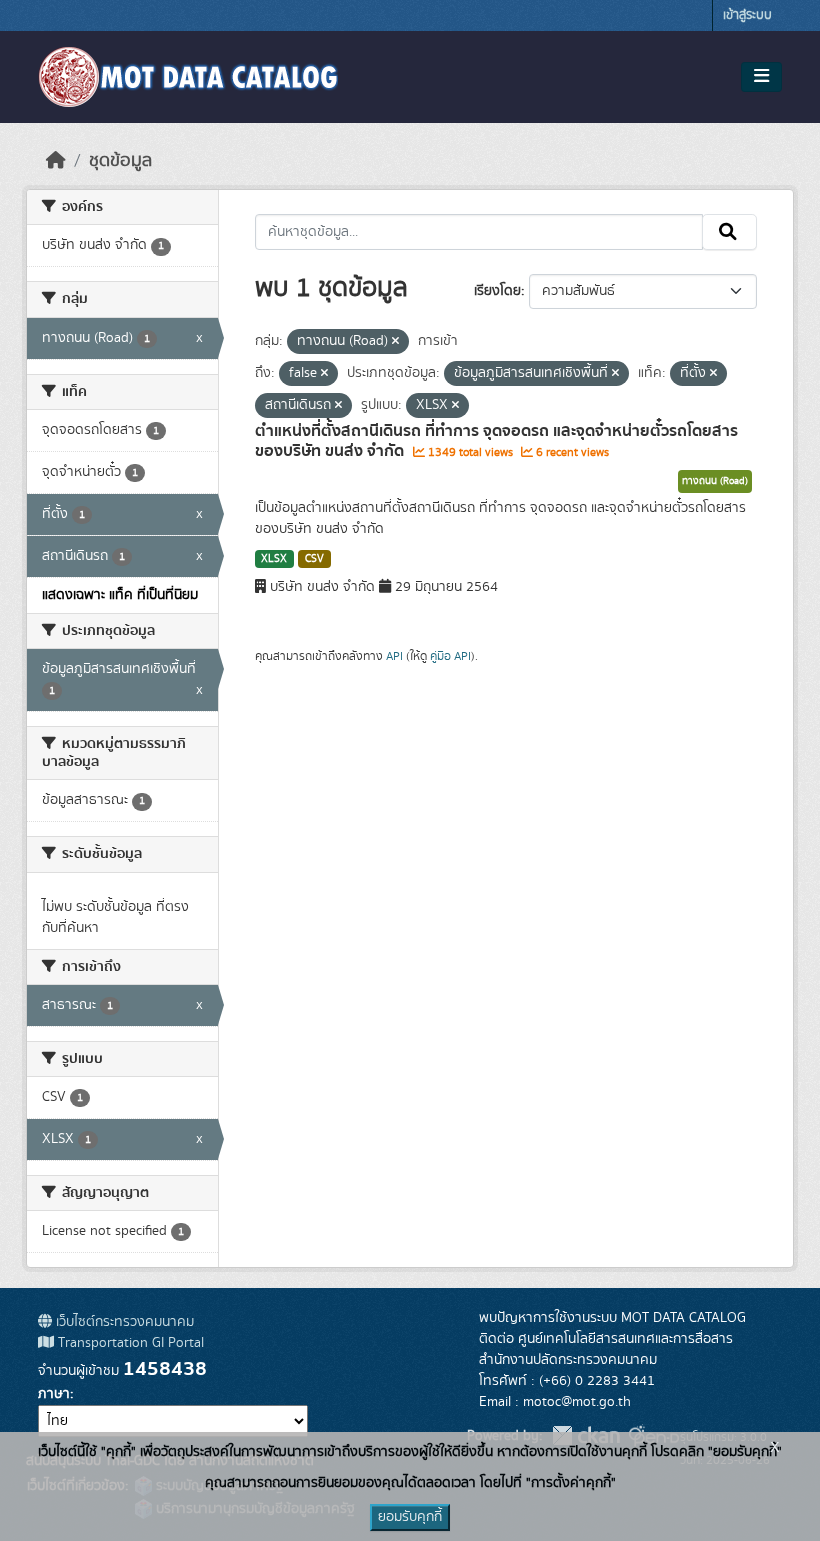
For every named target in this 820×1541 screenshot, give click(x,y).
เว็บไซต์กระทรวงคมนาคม (123, 1322)
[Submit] (729, 232)
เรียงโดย (497, 291)
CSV (314, 559)
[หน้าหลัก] (56, 161)
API (394, 656)
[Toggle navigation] (761, 77)
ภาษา (54, 1394)
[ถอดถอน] (395, 342)
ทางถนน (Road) (715, 481)
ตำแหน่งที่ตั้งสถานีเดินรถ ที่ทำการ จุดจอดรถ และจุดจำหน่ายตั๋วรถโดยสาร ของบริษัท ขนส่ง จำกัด (496, 441)
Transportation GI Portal (129, 1343)
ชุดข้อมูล (120, 161)
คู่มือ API (450, 656)
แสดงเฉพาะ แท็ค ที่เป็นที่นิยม (120, 595)
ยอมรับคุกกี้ (410, 1517)
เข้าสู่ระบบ (747, 15)
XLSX (274, 559)
